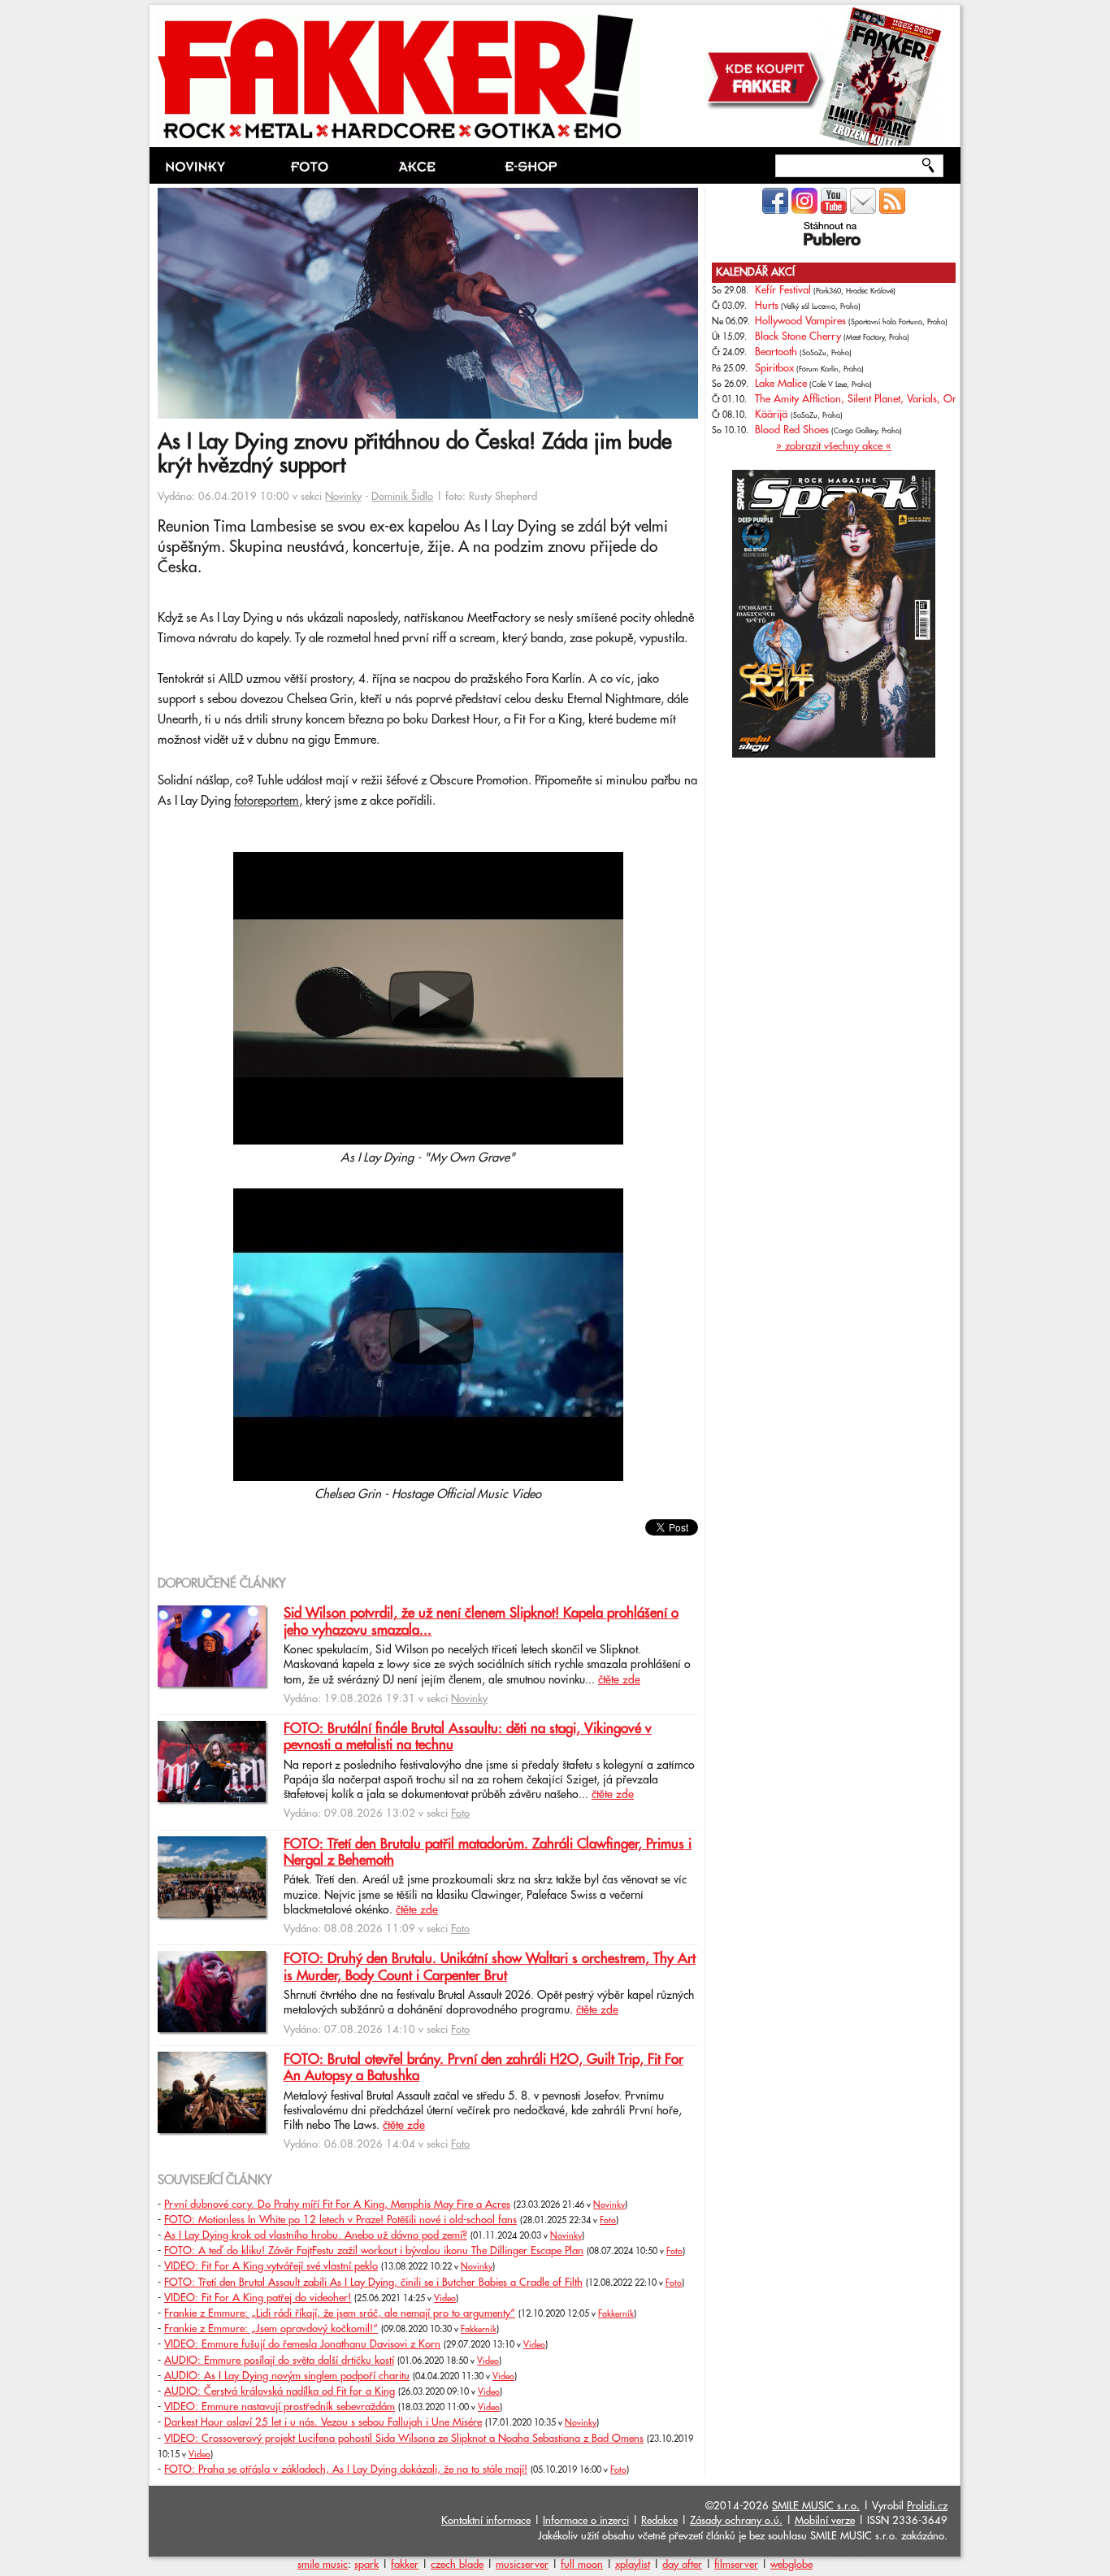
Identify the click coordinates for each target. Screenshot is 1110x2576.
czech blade (457, 2565)
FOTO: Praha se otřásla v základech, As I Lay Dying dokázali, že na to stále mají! (346, 2470)
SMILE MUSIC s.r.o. (816, 2506)
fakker (405, 2565)
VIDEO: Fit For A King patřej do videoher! (258, 2298)
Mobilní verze (825, 2521)
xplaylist (633, 2565)
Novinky (343, 497)
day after (682, 2565)
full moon (582, 2565)
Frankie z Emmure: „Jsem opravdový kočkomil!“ (271, 2329)
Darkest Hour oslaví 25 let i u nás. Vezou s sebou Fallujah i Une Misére (323, 2422)
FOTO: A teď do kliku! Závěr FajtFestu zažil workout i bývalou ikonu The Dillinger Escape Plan (374, 2251)
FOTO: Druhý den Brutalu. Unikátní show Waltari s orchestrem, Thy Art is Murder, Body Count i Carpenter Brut (490, 1967)
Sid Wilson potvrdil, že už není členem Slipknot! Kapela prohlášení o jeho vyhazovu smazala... (481, 1622)
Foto (460, 1814)
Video (445, 2299)
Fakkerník (616, 2314)
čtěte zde (619, 1680)
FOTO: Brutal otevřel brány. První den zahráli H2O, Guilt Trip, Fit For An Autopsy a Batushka (483, 2068)
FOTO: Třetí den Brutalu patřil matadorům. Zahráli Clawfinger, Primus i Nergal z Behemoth (488, 1853)
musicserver (522, 2565)
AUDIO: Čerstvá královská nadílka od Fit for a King (280, 2391)
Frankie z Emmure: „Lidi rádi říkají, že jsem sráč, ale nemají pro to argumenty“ (340, 2313)
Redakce (659, 2521)
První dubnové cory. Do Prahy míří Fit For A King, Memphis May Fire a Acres (337, 2205)
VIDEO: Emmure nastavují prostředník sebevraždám (280, 2407)
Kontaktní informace (486, 2521)
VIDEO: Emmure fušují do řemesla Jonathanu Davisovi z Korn (302, 2344)
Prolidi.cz (927, 2506)
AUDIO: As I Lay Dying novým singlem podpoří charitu (287, 2376)
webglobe (791, 2565)
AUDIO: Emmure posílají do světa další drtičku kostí (279, 2361)
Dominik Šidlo (402, 497)
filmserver (736, 2565)
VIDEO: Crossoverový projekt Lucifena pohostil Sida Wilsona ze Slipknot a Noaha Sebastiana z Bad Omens (404, 2439)
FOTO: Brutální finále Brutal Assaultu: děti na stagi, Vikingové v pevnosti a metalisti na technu (468, 1737)
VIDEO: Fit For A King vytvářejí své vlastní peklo (271, 2266)
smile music (323, 2565)
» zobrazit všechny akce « (834, 446)
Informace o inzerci (586, 2521)
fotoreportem (267, 801)
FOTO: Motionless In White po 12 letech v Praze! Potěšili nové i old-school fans (340, 2220)
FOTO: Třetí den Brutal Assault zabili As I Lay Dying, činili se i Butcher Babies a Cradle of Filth (373, 2283)
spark (366, 2565)
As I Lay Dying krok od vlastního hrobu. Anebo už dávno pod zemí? (316, 2235)
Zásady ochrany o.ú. (736, 2521)
